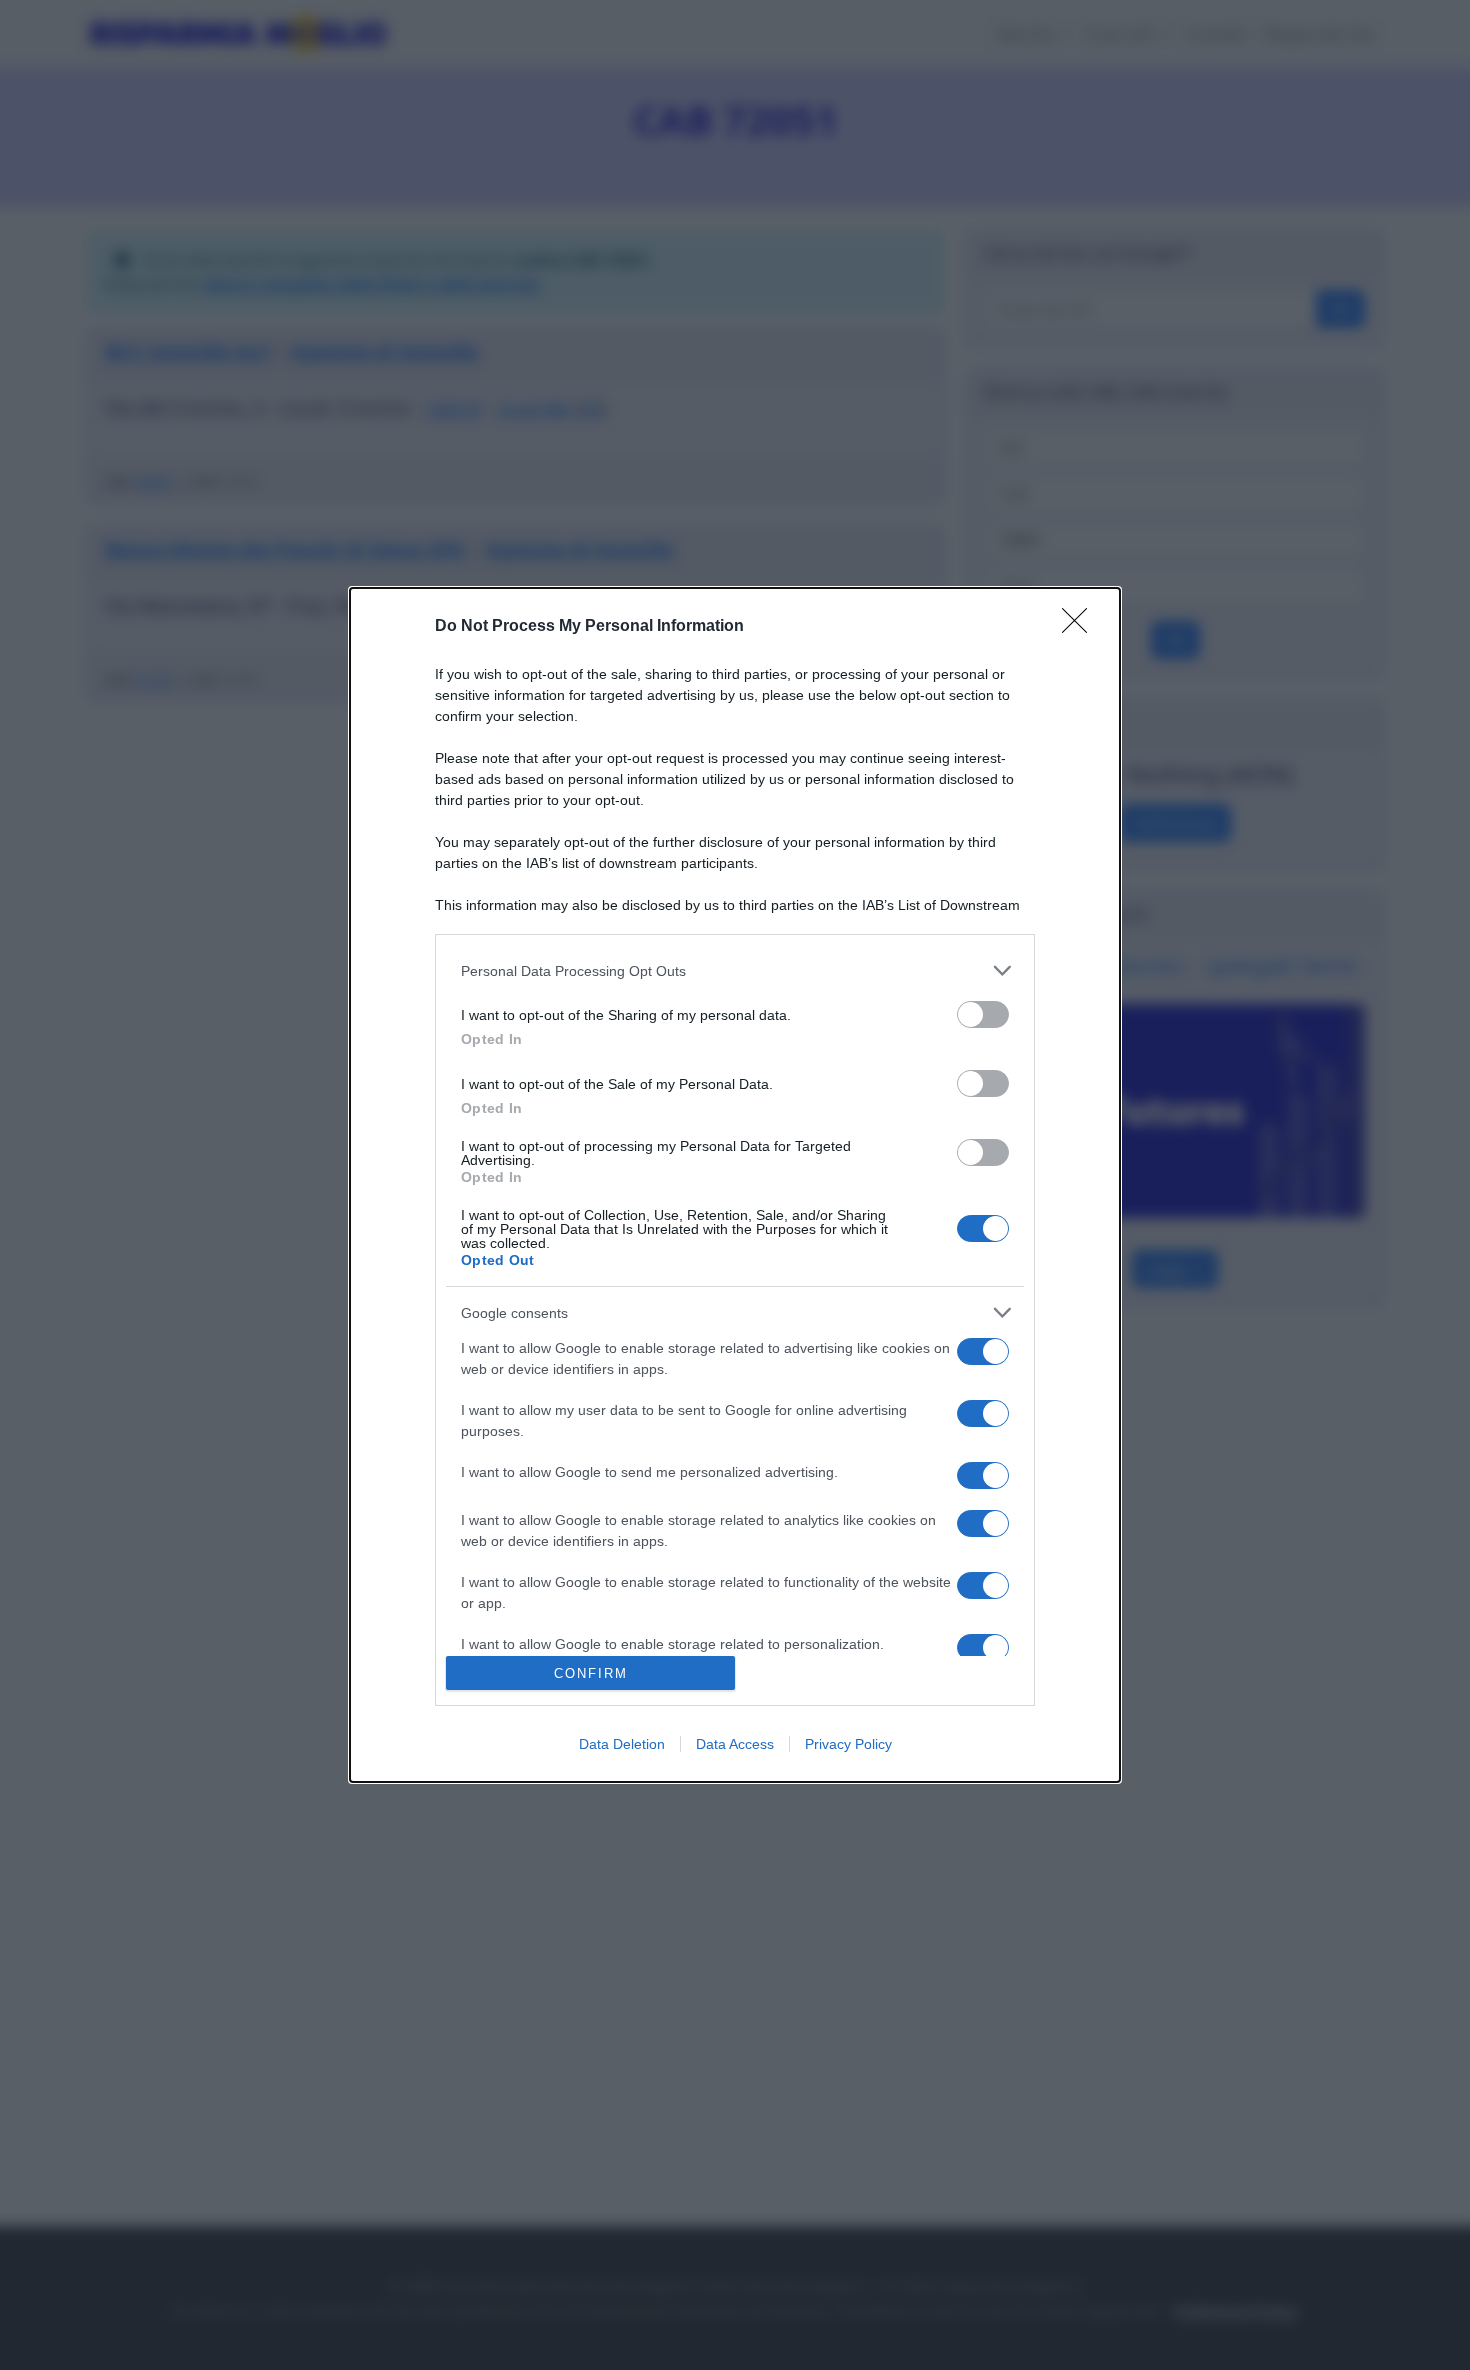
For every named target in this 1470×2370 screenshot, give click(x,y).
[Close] (1081, 627)
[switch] (983, 1014)
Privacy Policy (848, 1744)
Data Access (735, 1744)
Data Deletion (622, 1744)
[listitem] (735, 970)
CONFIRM (591, 1673)
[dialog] (735, 1185)
